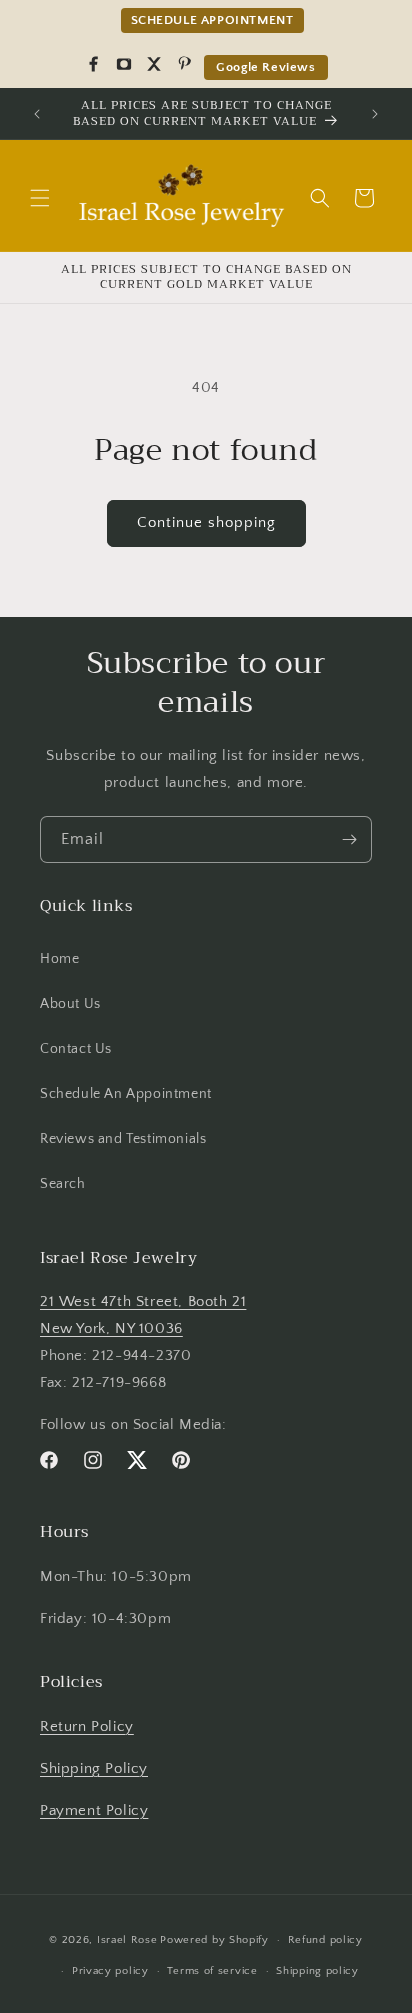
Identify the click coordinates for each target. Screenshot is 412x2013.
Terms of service (212, 1971)
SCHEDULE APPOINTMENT (212, 20)
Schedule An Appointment (126, 1094)
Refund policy (325, 1940)
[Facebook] (94, 64)
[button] (40, 198)
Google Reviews (265, 67)
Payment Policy (94, 1810)
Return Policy (87, 1726)
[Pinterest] (184, 64)
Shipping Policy (94, 1768)
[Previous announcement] (37, 114)
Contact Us (76, 1049)
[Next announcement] (375, 114)
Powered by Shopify (214, 1940)
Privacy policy (110, 1971)
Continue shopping (206, 522)
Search (63, 1184)
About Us (70, 1004)
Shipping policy (317, 1971)
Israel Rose (127, 1940)
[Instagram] (124, 64)
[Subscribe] (349, 839)
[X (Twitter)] (154, 64)
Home (59, 959)
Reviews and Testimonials (123, 1139)
